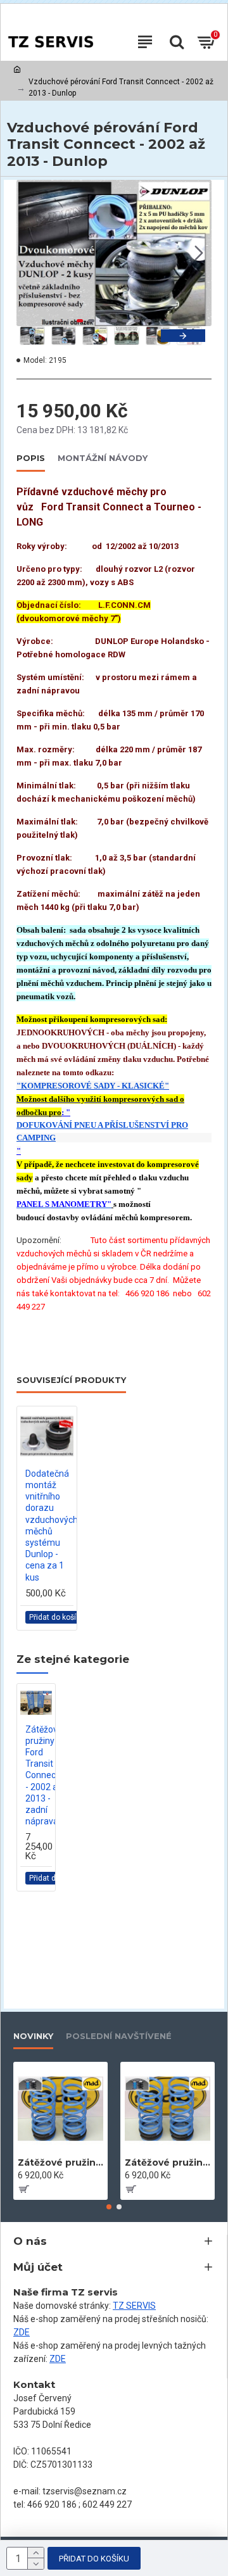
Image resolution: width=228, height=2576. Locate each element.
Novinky (33, 2036)
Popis (31, 458)
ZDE (22, 2332)
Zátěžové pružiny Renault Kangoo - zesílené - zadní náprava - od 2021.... (60, 2162)
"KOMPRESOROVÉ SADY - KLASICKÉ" (93, 1086)
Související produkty (71, 1380)
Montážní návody (103, 458)
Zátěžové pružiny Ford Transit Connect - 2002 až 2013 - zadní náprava (44, 1776)
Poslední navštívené (119, 2036)
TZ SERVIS (134, 2306)
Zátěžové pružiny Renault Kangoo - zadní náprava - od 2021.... (168, 2162)
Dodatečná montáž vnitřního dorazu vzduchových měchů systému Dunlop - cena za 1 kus (52, 1525)
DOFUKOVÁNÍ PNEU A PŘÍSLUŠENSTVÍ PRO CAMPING (102, 1131)
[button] (29, 253)
